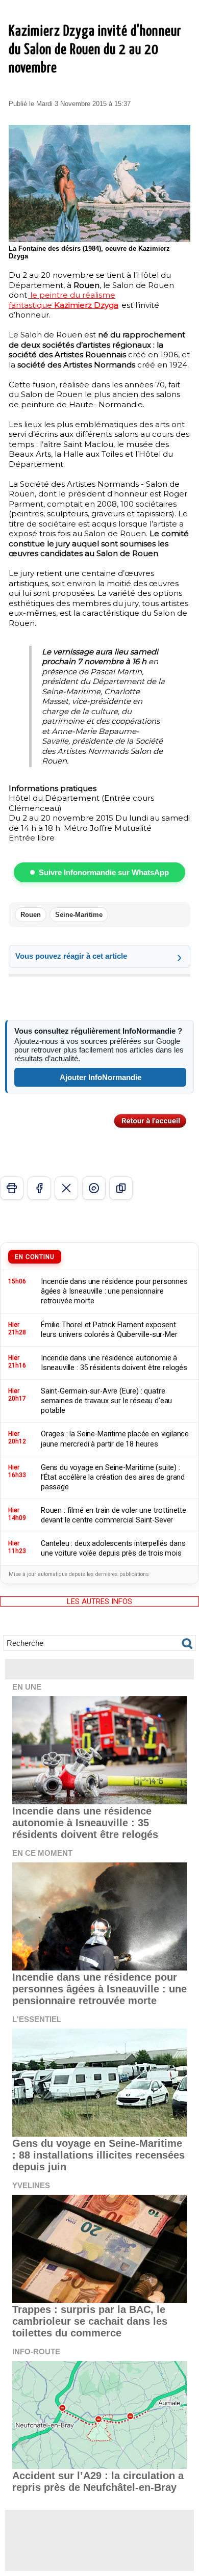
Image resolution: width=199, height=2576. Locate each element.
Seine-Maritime (79, 915)
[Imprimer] (12, 1188)
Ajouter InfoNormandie (101, 1077)
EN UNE (27, 1687)
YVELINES (31, 2185)
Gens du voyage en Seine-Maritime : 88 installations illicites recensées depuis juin (98, 2155)
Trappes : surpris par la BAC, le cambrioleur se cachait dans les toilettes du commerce (90, 2321)
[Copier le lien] (121, 1188)
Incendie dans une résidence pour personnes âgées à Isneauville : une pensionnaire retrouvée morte (99, 1989)
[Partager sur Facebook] (39, 1188)
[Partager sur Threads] (94, 1188)
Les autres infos (99, 1601)
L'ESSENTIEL (37, 2019)
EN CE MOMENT (42, 1853)
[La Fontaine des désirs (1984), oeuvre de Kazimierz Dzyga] (99, 129)
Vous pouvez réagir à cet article (71, 956)
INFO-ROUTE (36, 2351)
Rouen (31, 915)
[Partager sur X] (66, 1188)
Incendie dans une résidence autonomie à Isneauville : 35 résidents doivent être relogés (85, 1823)
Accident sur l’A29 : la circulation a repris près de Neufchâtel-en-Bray (98, 2481)
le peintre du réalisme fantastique (64, 300)
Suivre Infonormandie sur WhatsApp (104, 872)
